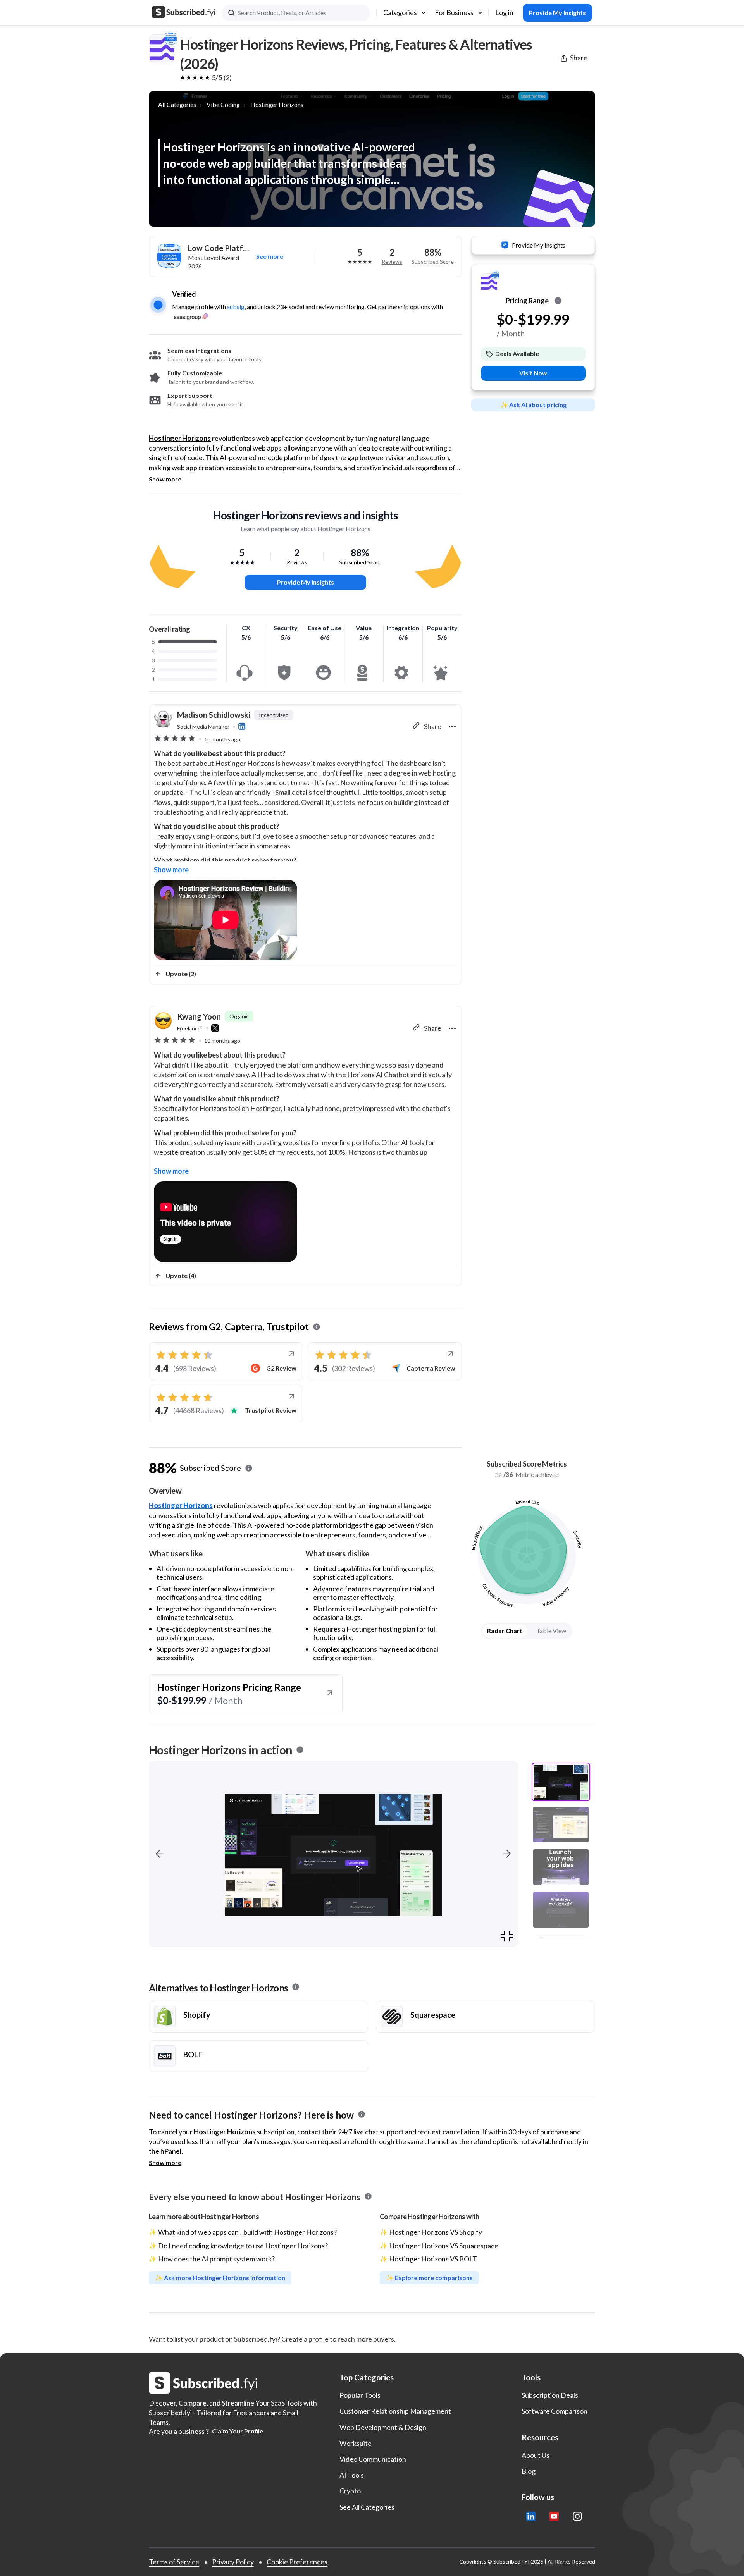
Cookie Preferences (297, 2562)
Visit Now (533, 373)
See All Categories (367, 2507)
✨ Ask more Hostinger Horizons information (220, 2278)
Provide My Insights (306, 582)
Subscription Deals (550, 2395)
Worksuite (356, 2443)
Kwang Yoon (199, 1016)
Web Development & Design (383, 2427)
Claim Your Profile (238, 2431)
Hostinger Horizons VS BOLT (433, 2259)
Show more (165, 479)
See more (270, 256)
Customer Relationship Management (395, 2411)
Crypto (350, 2491)
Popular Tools (360, 2395)
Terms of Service (174, 2562)
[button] (160, 1854)
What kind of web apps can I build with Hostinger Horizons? (247, 2232)
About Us (536, 2455)
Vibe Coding (223, 104)
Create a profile (305, 2339)
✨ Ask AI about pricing (533, 404)
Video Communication (373, 2459)
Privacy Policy (233, 2562)
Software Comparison (555, 2411)
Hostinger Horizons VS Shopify (436, 2232)
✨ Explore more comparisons (429, 2278)
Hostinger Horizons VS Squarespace (444, 2246)
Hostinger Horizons (277, 104)
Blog (529, 2471)
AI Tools (352, 2475)
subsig (236, 307)
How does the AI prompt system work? (216, 2259)
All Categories (177, 104)
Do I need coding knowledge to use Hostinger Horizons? (243, 2246)
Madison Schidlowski (214, 715)
